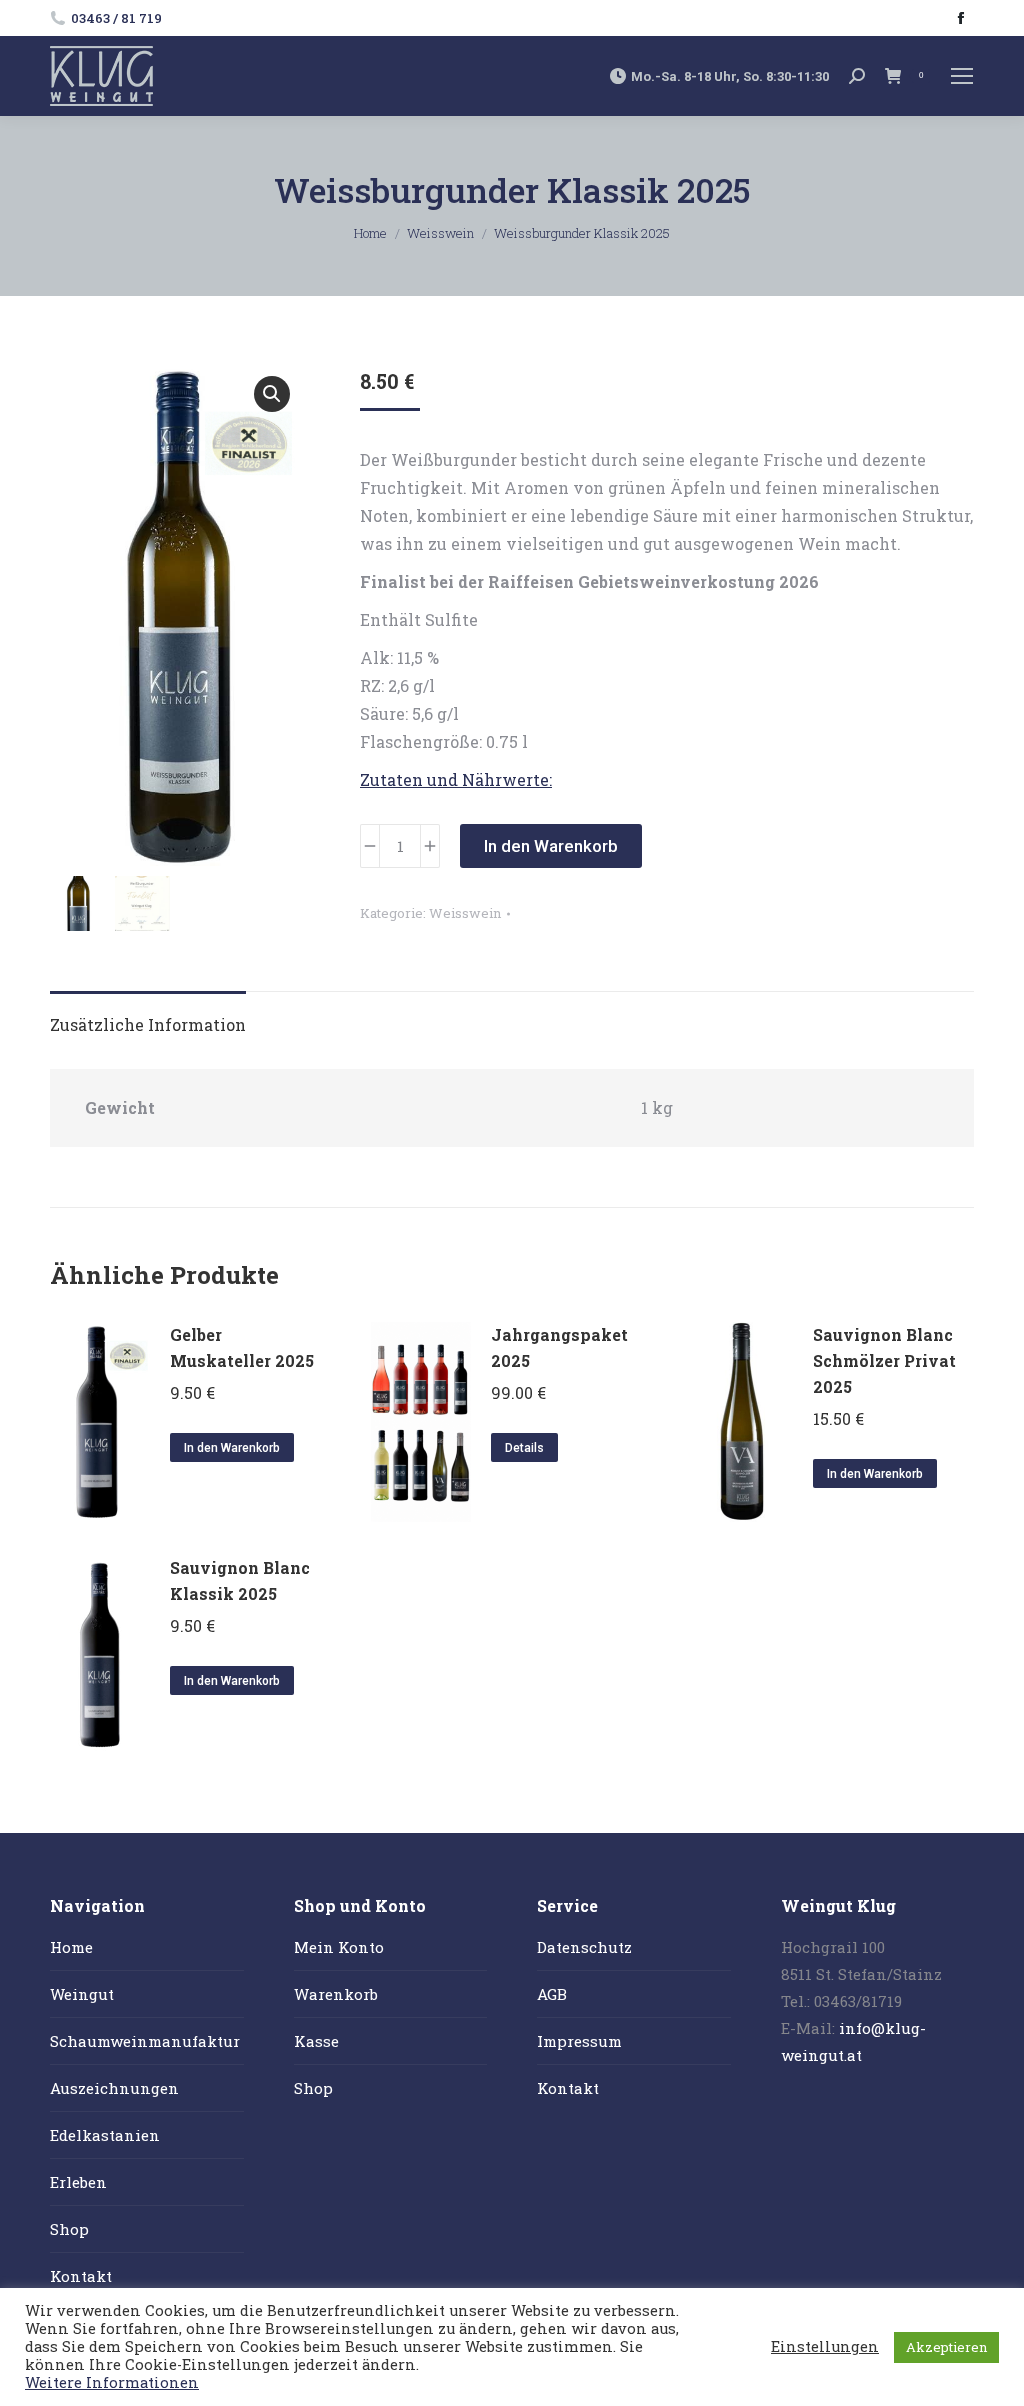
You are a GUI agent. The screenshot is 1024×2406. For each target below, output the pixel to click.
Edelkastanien (105, 2135)
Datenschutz (584, 1947)
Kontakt (81, 2276)
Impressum (579, 2041)
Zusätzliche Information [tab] (148, 1024)
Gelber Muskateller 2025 (242, 1347)
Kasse (316, 2041)
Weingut (82, 1994)
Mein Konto (339, 1947)
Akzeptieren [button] (946, 2347)
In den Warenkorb (551, 846)
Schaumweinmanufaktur (145, 2041)
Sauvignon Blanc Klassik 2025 (240, 1580)
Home (71, 1947)
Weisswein (465, 913)
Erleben (78, 2182)
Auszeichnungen (114, 2088)
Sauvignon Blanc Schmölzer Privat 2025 (884, 1360)
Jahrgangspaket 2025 (559, 1347)
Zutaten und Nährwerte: (456, 779)
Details (524, 1448)
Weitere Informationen (112, 2382)
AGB (552, 1994)
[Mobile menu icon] (962, 76)
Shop (69, 2229)
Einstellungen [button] (825, 2347)
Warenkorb (336, 1994)
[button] (272, 394)
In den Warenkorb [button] (232, 1448)
